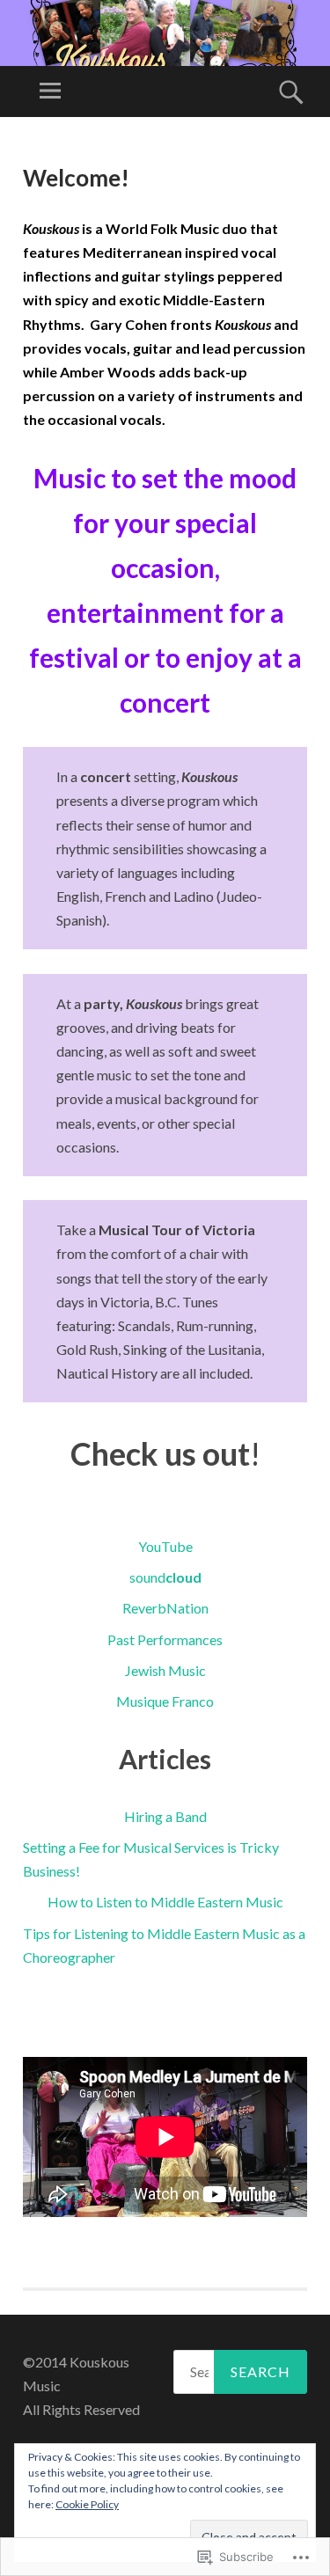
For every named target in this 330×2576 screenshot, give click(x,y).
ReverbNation (165, 1608)
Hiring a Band (165, 1816)
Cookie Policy (87, 2504)
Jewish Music (165, 1670)
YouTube (165, 1546)
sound (165, 1577)
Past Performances (165, 1639)
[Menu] (50, 91)
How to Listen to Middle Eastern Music (165, 1902)
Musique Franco (165, 1701)
